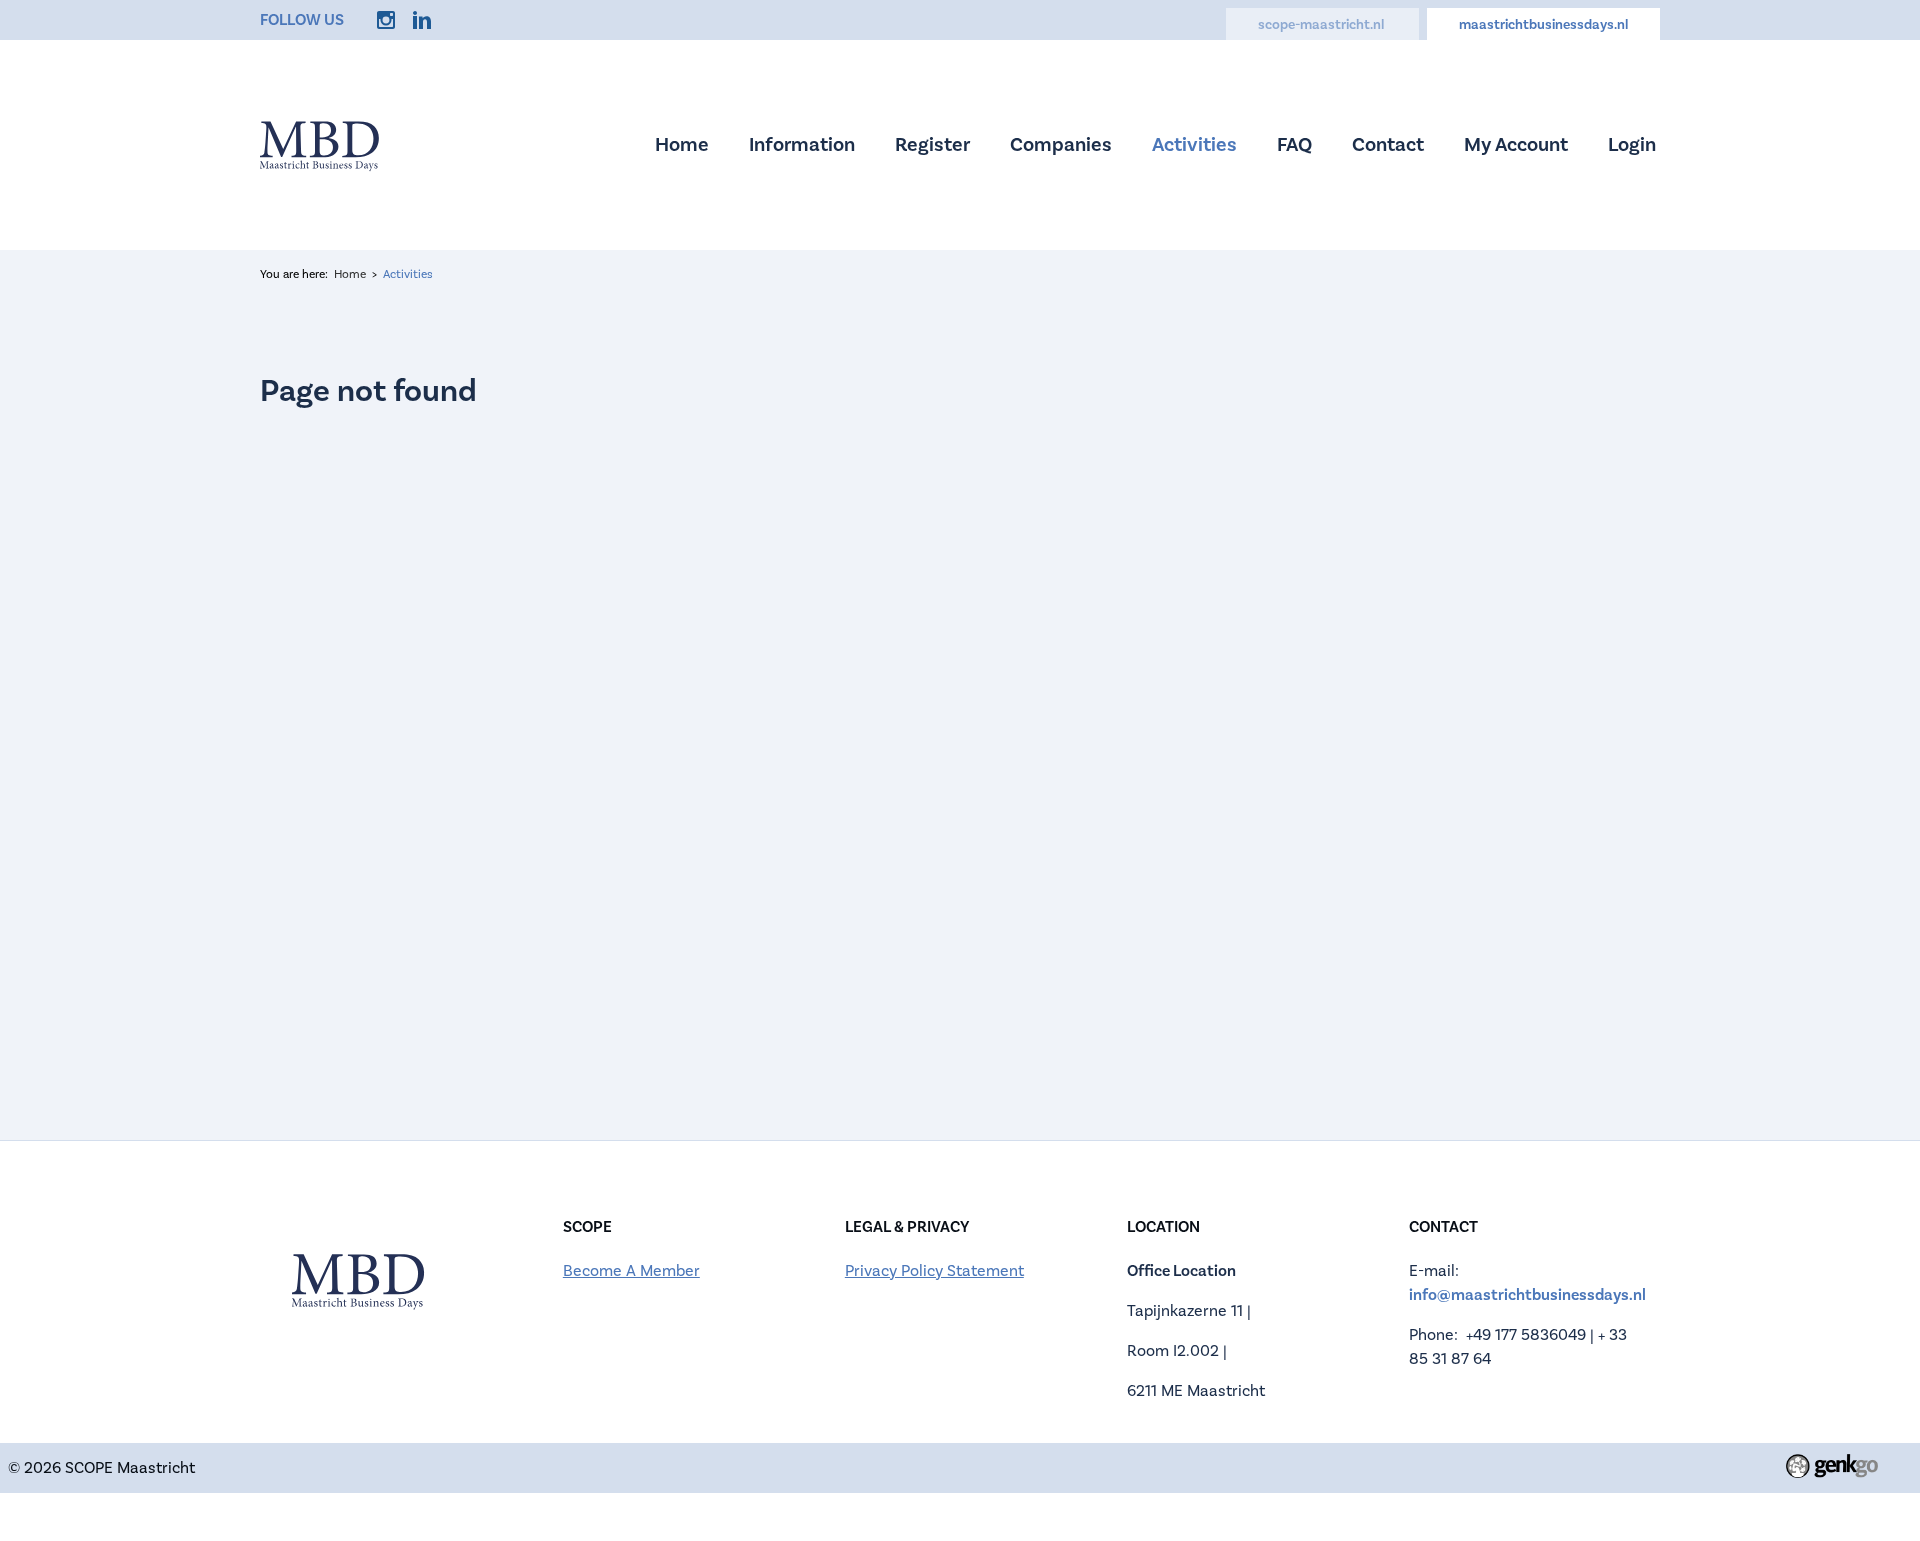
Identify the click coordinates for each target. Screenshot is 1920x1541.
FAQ (1294, 145)
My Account (1516, 145)
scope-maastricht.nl (1322, 25)
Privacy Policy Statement (934, 1271)
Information (802, 145)
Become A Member (631, 1271)
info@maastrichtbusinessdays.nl (1527, 1295)
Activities (1194, 145)
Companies (1061, 145)
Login (1632, 145)
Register (932, 145)
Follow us (302, 20)
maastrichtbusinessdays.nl (1543, 25)
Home (682, 145)
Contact (1388, 145)
